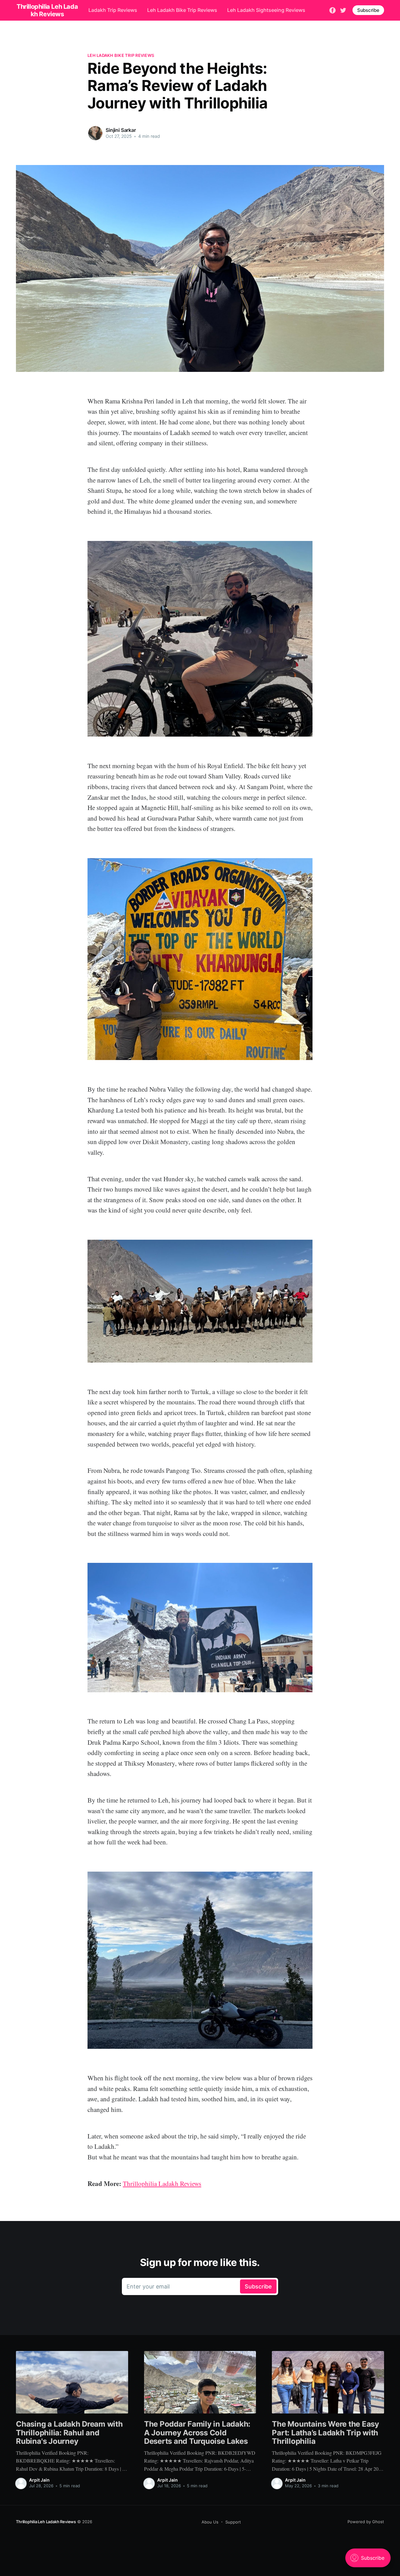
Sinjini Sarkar (121, 130)
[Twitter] (343, 10)
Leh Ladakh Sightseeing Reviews (266, 10)
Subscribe (368, 10)
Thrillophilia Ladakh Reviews (162, 2183)
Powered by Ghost (366, 2522)
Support (233, 2522)
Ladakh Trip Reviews (113, 10)
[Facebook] (332, 10)
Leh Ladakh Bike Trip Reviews (182, 10)
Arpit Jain (39, 2480)
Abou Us (210, 2522)
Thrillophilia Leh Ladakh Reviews (46, 2522)
